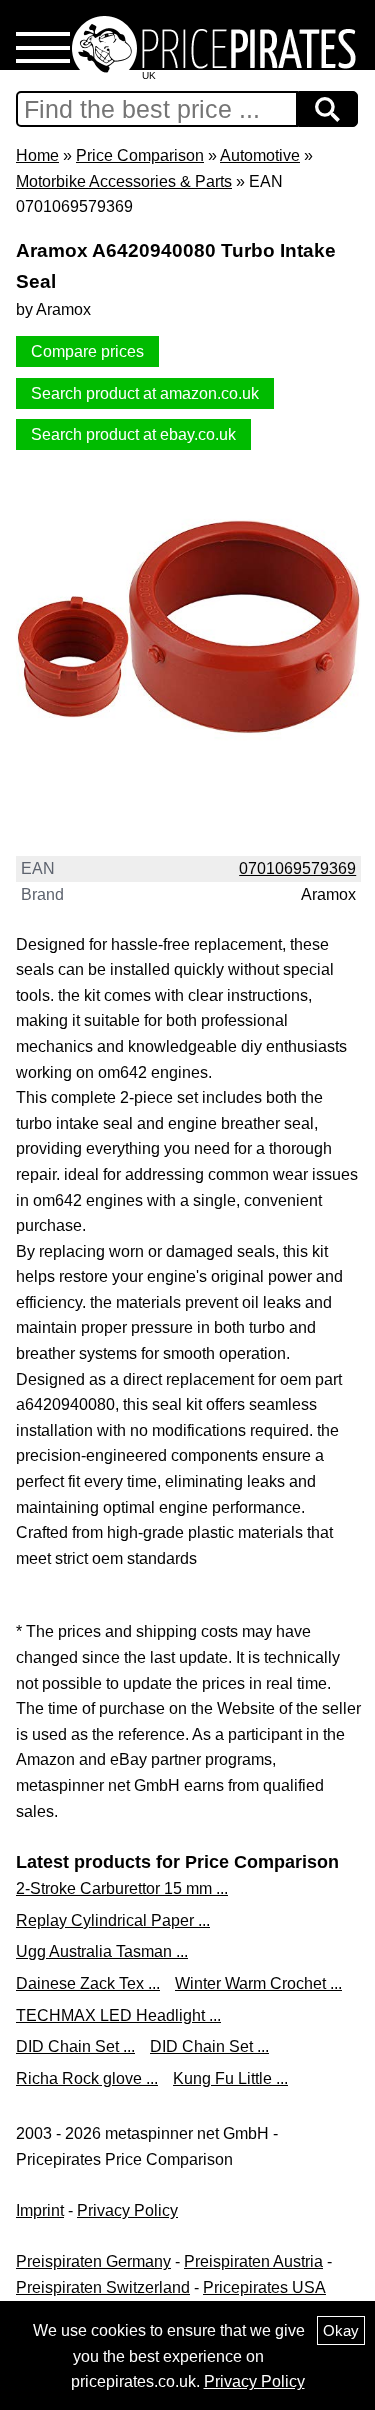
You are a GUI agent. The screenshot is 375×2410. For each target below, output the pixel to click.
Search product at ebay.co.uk (133, 434)
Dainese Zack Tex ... (88, 1983)
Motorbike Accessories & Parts (124, 181)
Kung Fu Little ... (230, 2078)
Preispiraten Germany (93, 2261)
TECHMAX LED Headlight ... (118, 2015)
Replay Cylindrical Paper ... (113, 1920)
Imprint (40, 2210)
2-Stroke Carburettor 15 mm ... (122, 1888)
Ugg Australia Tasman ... (102, 1951)
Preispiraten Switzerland (103, 2287)
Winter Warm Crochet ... (258, 1983)
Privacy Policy (127, 2210)
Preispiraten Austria (253, 2261)
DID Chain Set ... (75, 2046)
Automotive (260, 155)
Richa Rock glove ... (87, 2078)
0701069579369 (297, 868)
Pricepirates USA (264, 2287)
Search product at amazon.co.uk (145, 393)
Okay (341, 2330)
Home (37, 155)
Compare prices (87, 351)
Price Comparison (140, 155)
